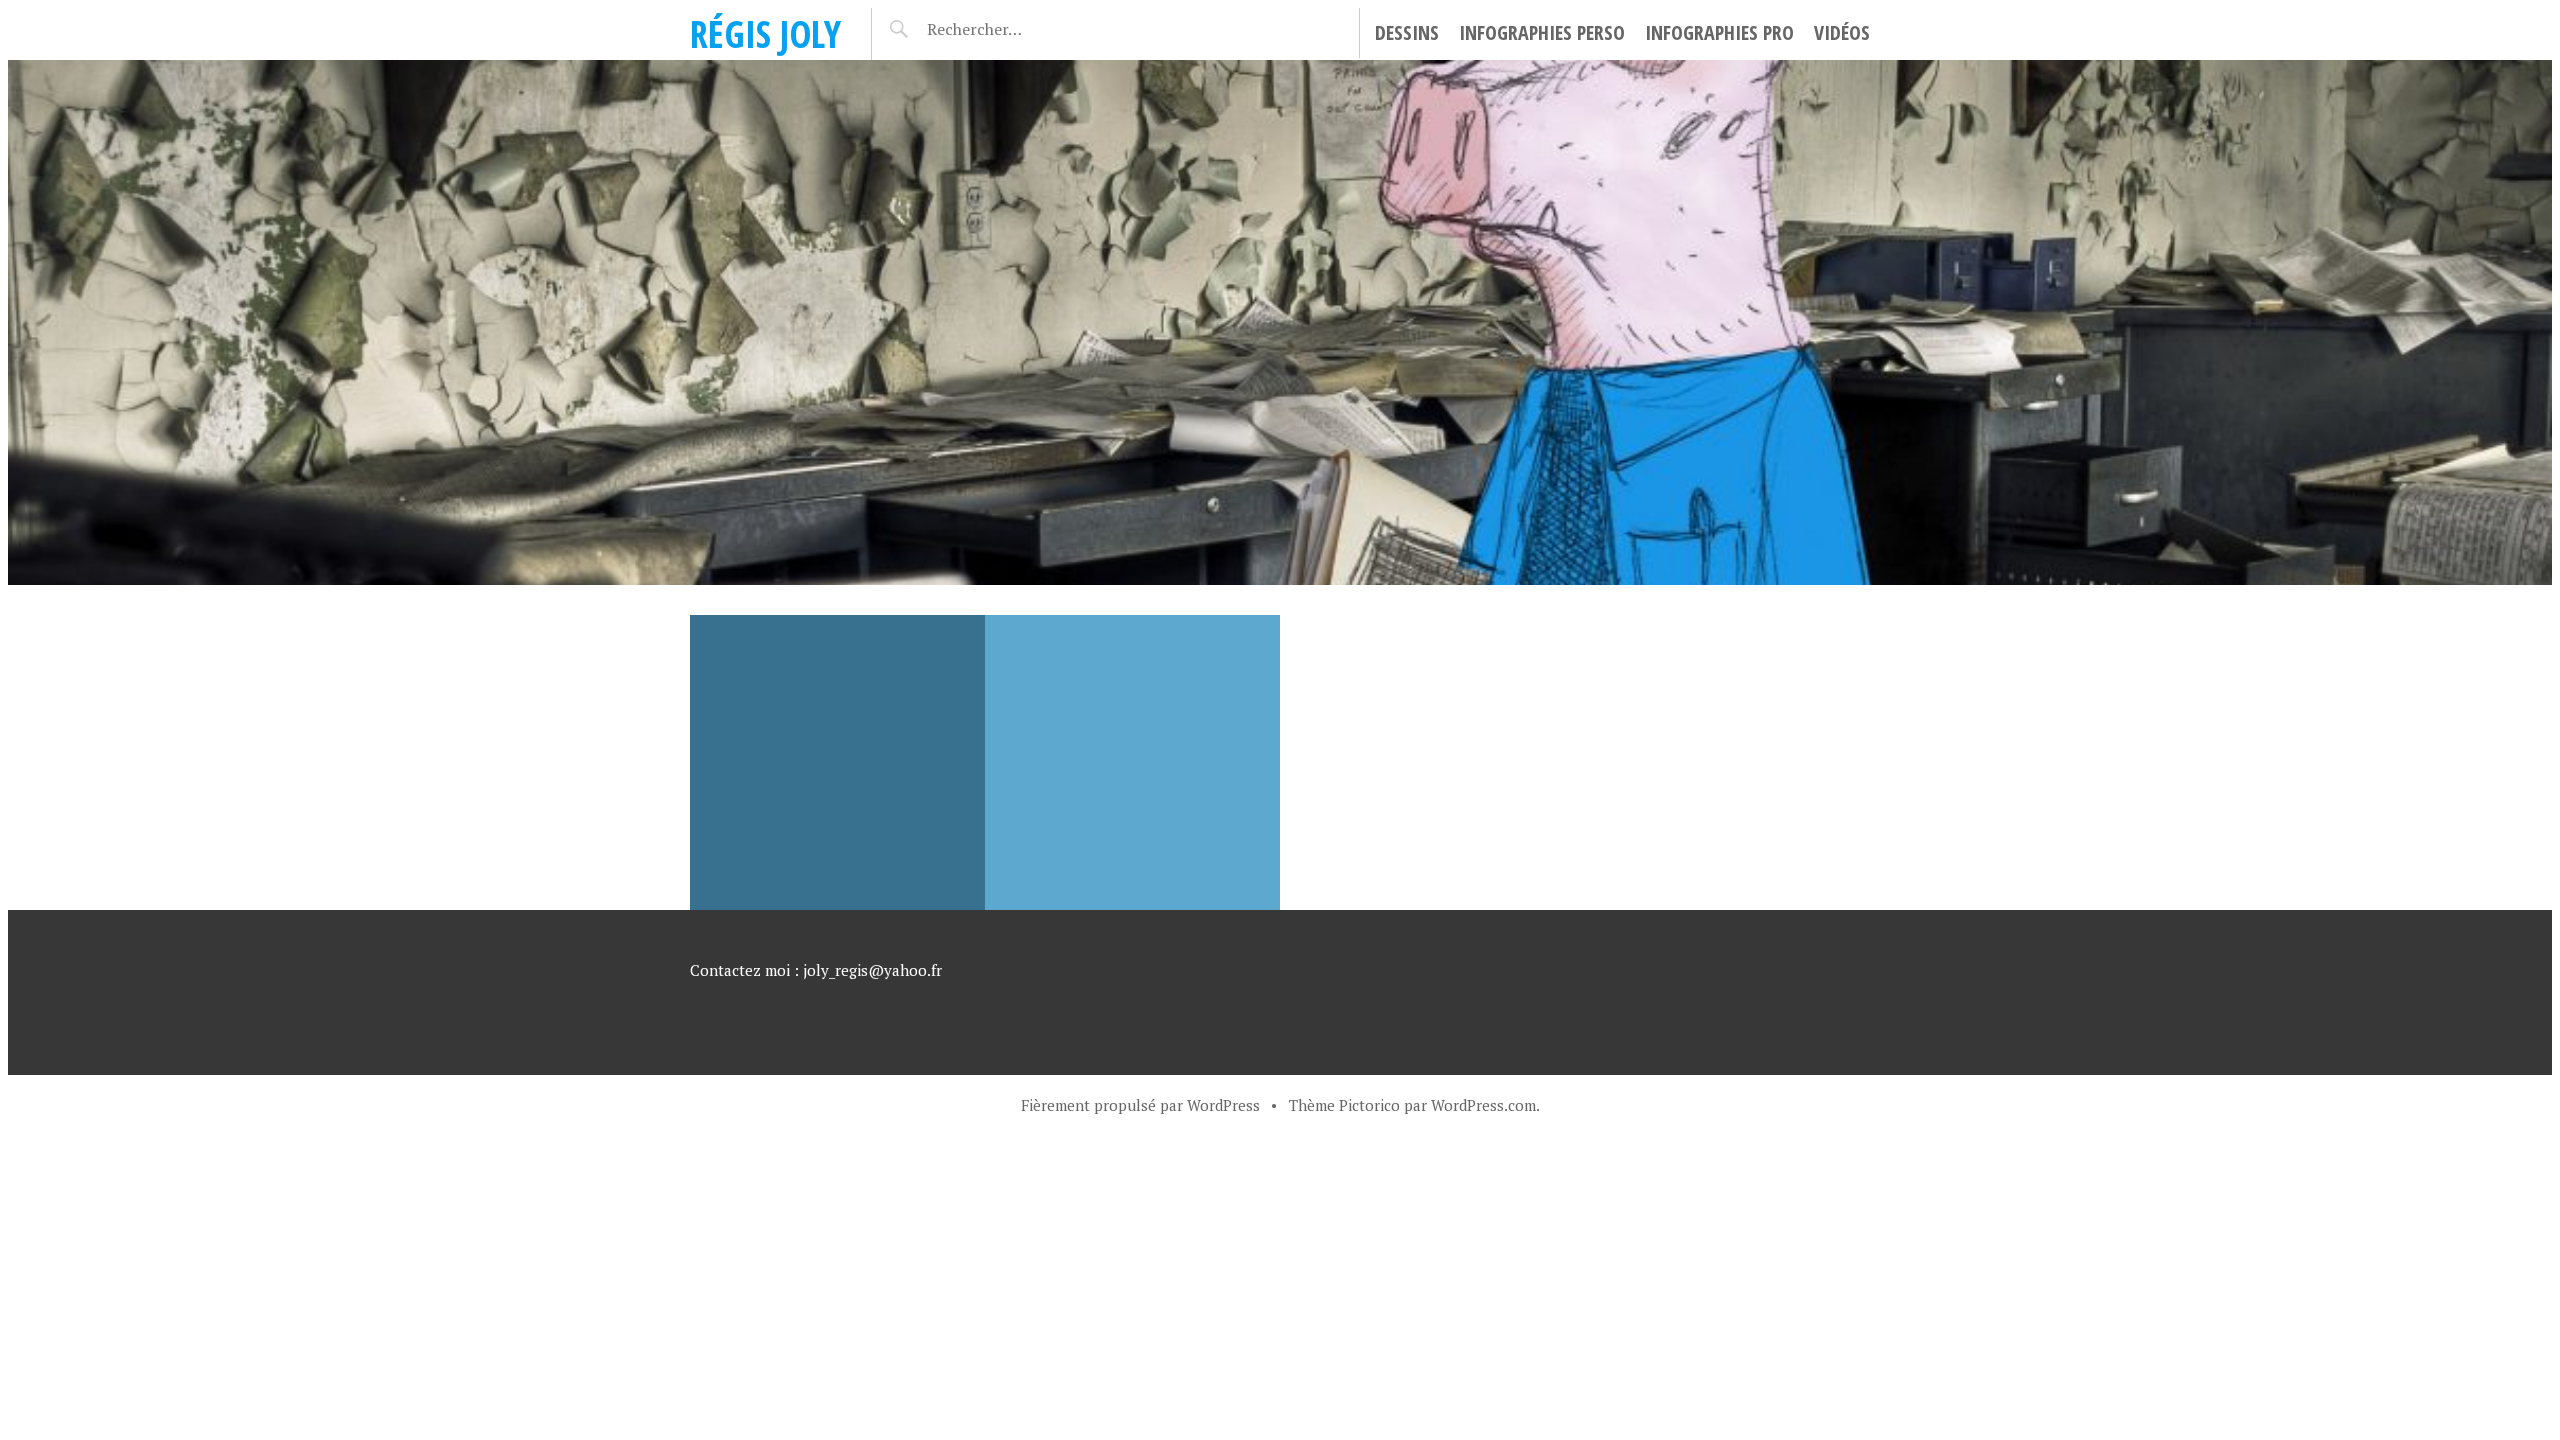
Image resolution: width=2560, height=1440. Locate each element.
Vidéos (1842, 32)
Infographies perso (1542, 32)
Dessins (1407, 32)
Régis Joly (765, 33)
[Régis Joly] (1280, 322)
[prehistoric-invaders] (1132, 762)
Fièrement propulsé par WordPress (1140, 1105)
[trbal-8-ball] (837, 762)
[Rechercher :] (1009, 29)
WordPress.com (1483, 1105)
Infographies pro (1719, 32)
